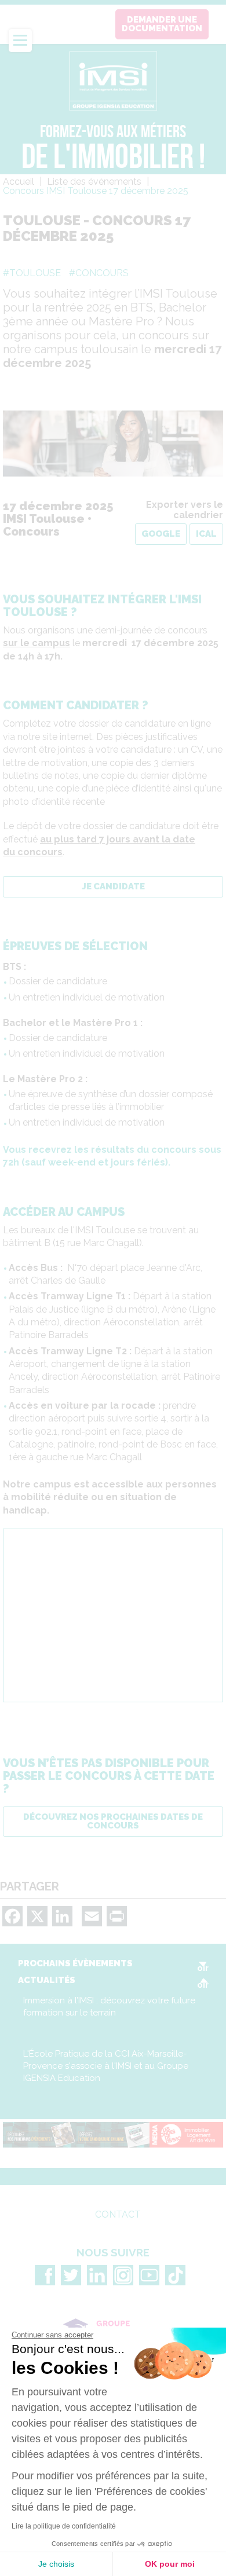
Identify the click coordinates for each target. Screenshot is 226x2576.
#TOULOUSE (32, 273)
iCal (206, 534)
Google (161, 534)
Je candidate (113, 886)
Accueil (19, 182)
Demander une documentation (162, 24)
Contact (118, 2215)
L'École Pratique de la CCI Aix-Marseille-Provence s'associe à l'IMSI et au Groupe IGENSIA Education (106, 2066)
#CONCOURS (99, 273)
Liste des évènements (94, 182)
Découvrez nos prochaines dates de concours (113, 1821)
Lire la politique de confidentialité (64, 2526)
